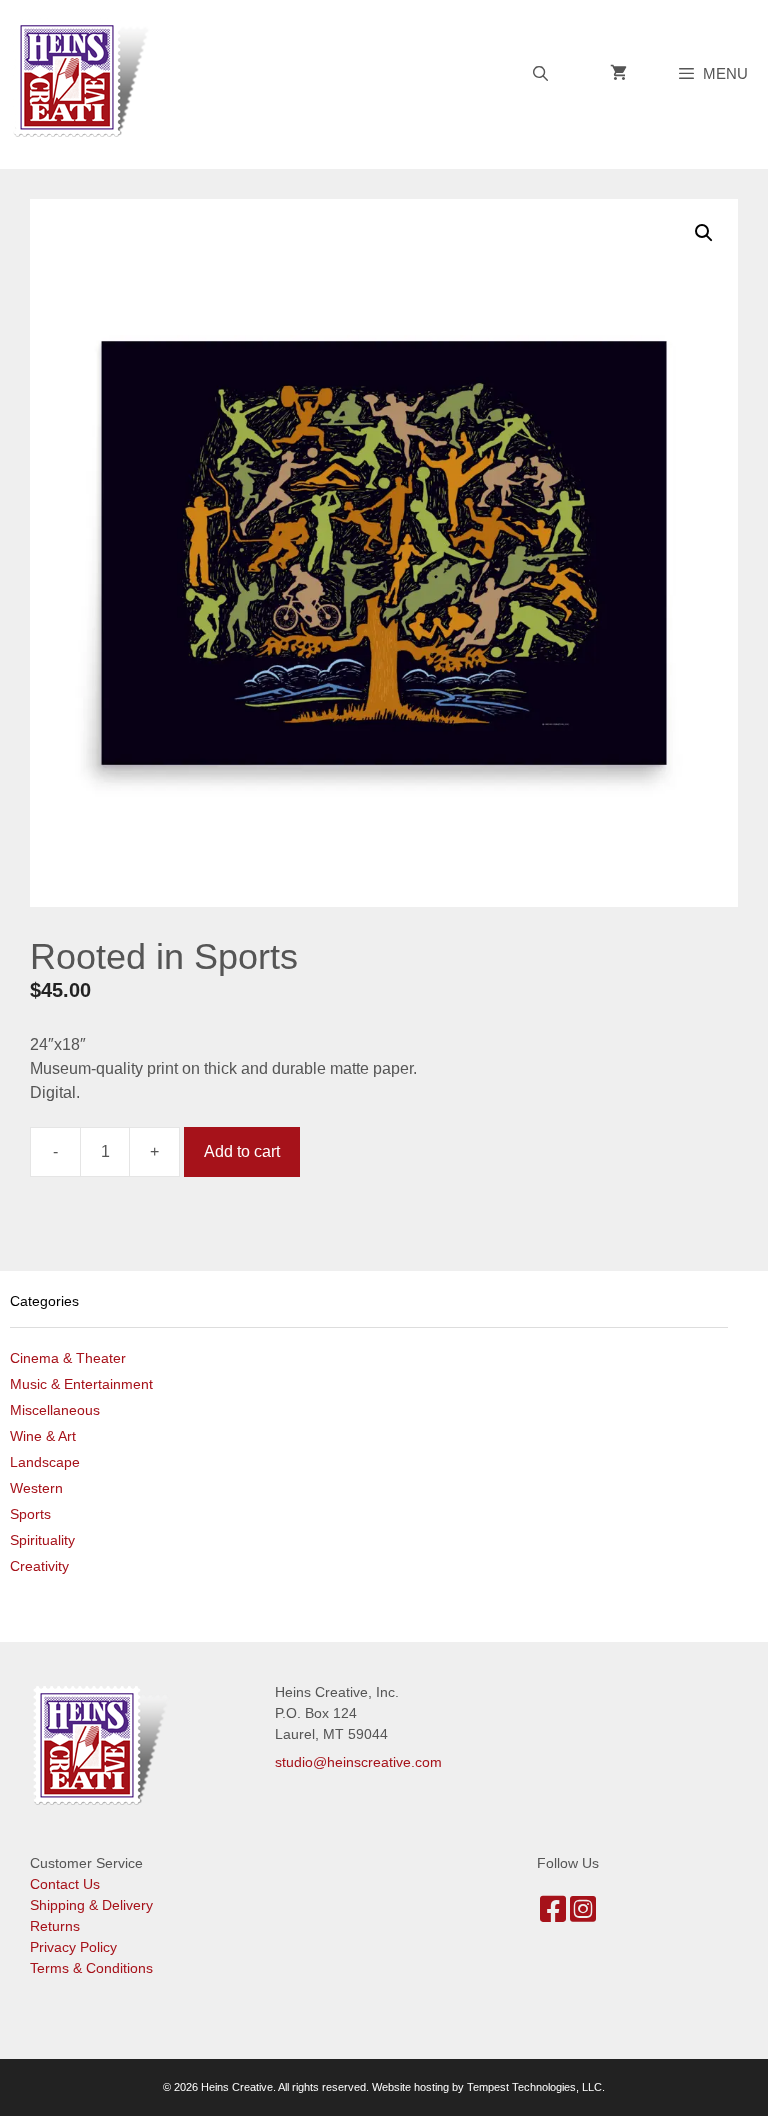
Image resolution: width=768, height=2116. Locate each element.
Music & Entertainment (81, 1384)
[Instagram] (583, 1915)
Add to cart (242, 1151)
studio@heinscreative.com (358, 1762)
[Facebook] (553, 1915)
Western (36, 1488)
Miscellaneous (55, 1410)
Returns (55, 1926)
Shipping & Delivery (91, 1905)
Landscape (45, 1462)
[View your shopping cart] (618, 74)
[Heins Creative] (87, 76)
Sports (30, 1514)
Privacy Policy (73, 1947)
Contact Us (65, 1884)
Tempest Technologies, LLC (534, 2087)
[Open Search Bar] (539, 74)
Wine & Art (43, 1436)
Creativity (39, 1566)
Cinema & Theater (68, 1358)
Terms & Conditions (91, 1968)
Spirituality (42, 1540)
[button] (704, 233)
